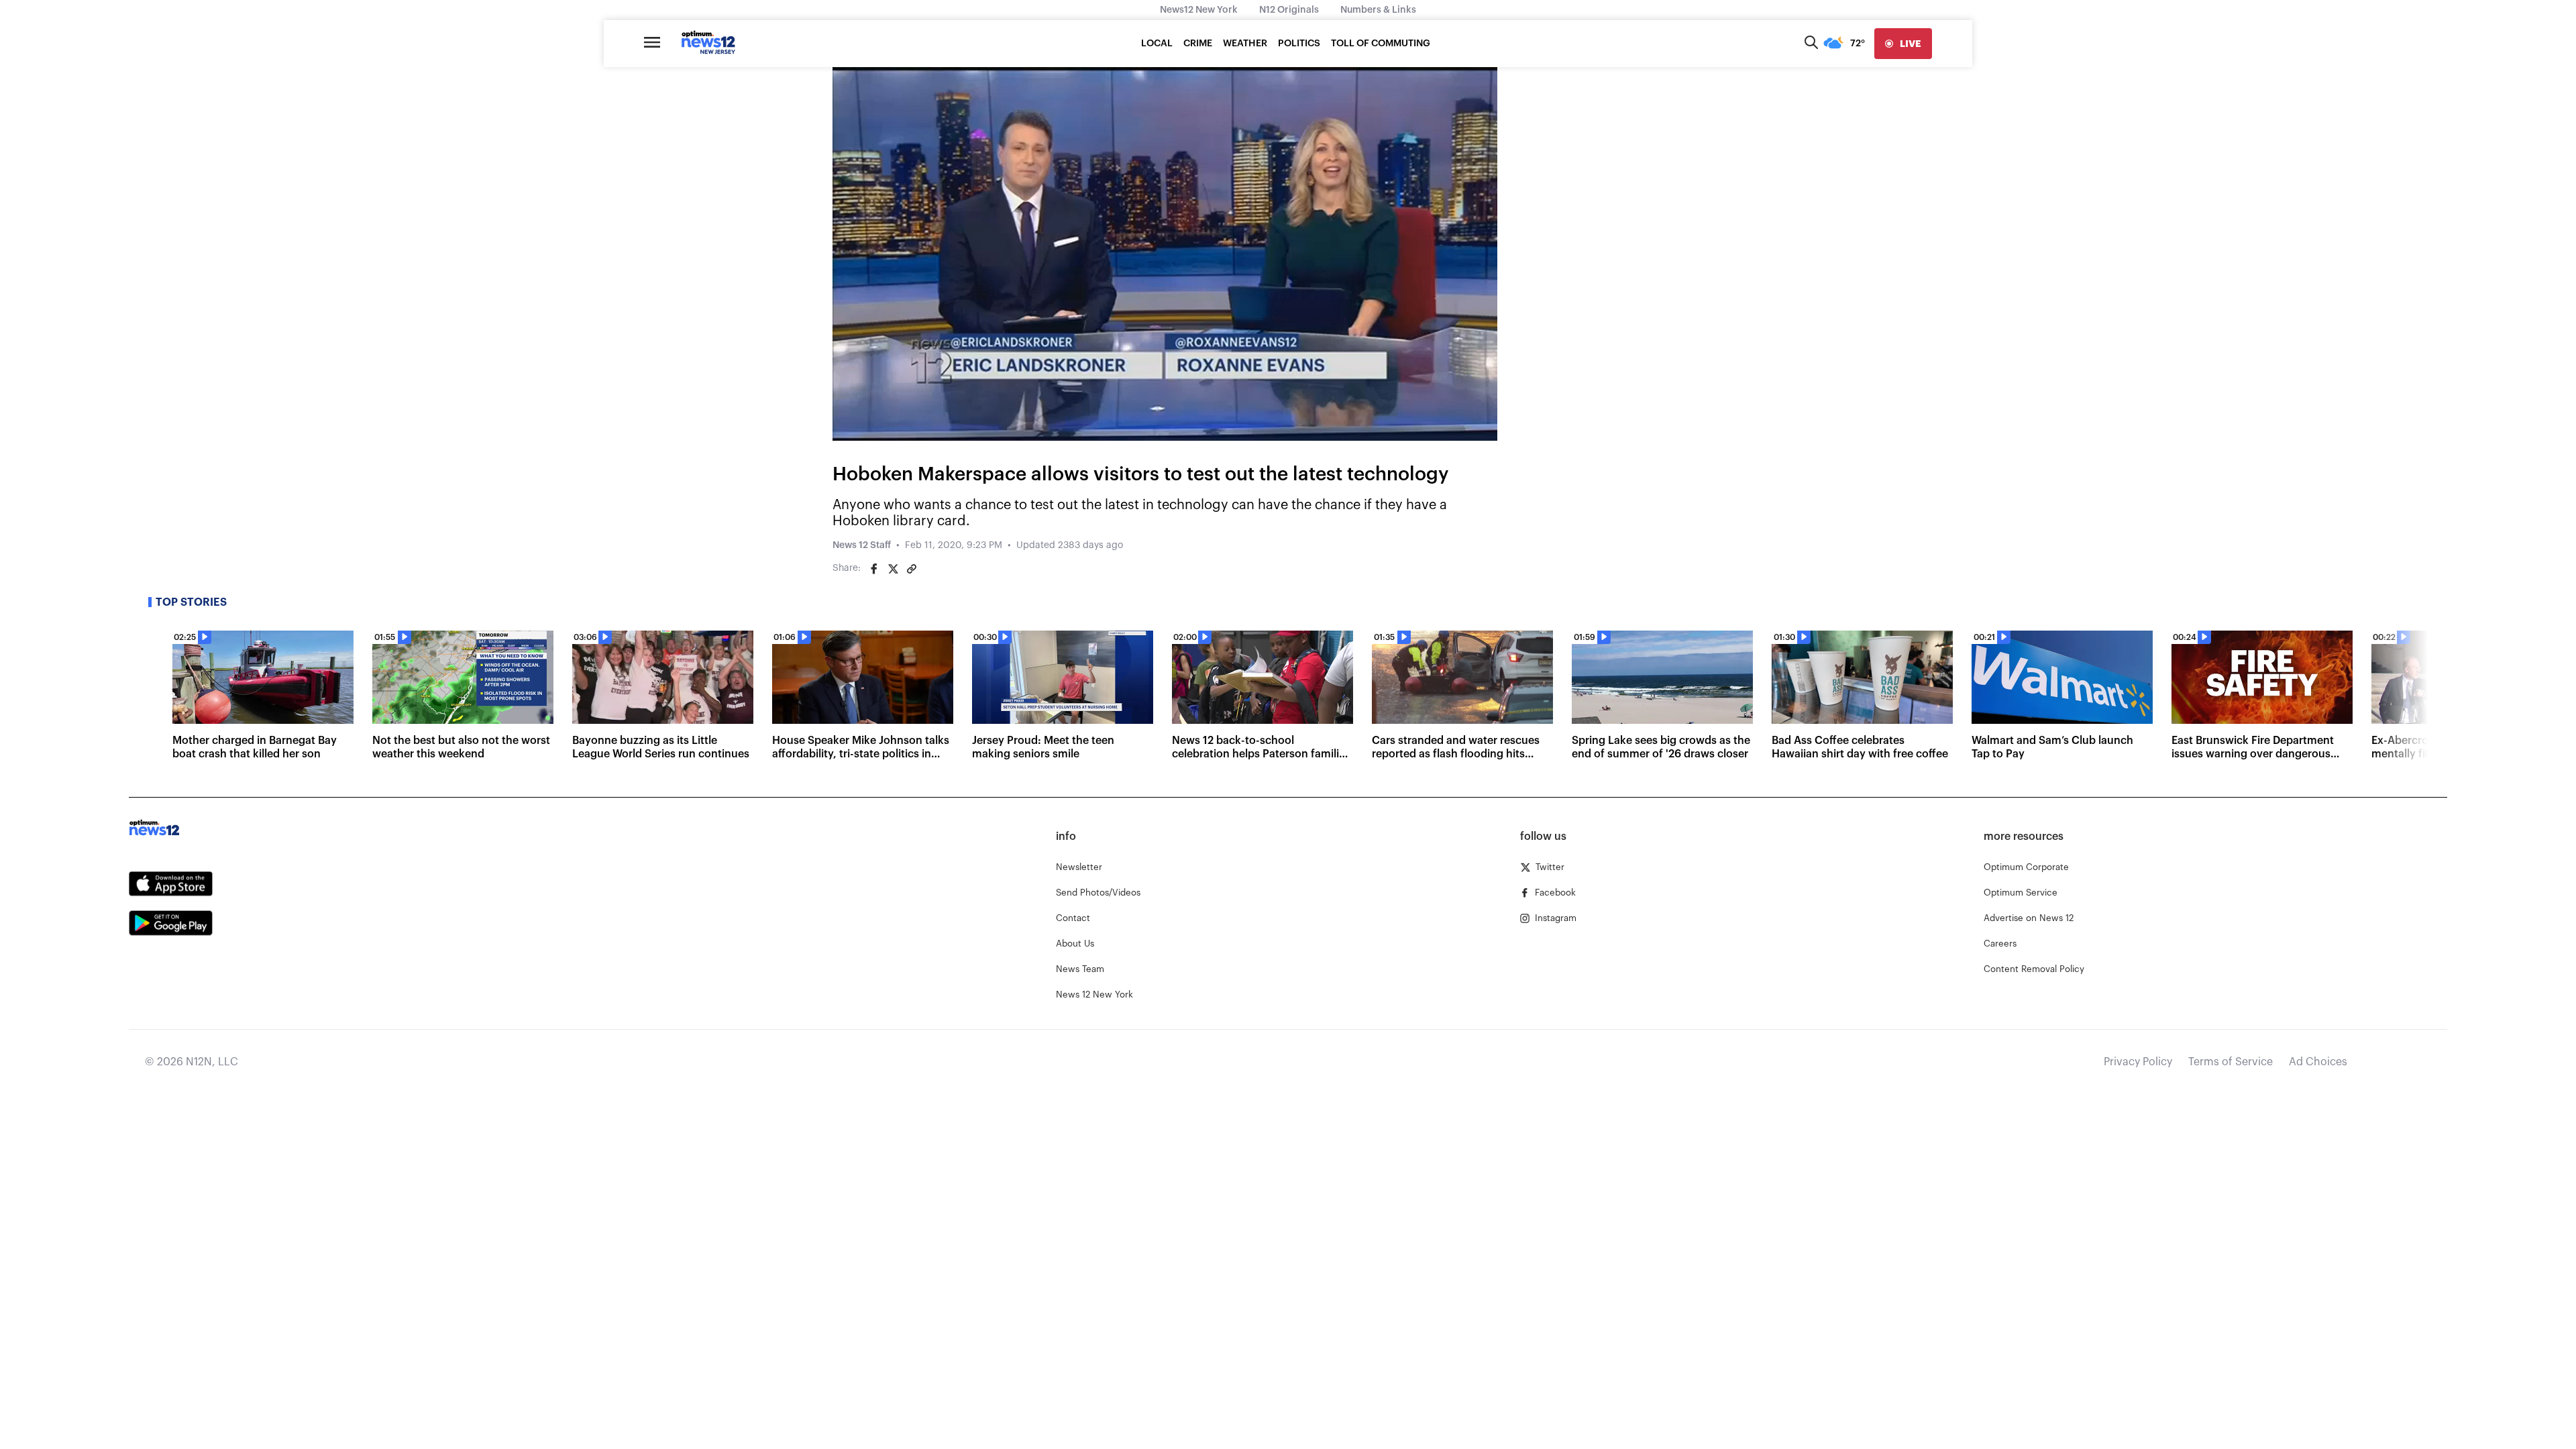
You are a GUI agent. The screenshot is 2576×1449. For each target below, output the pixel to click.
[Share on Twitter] (893, 569)
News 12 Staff (862, 545)
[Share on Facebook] (874, 569)
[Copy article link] (912, 569)
